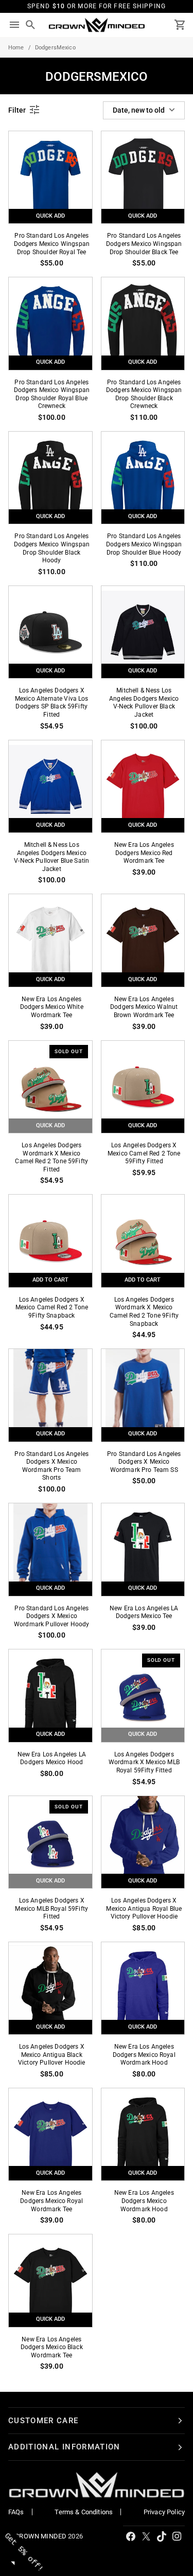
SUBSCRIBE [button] (147, 128)
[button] (184, 51)
